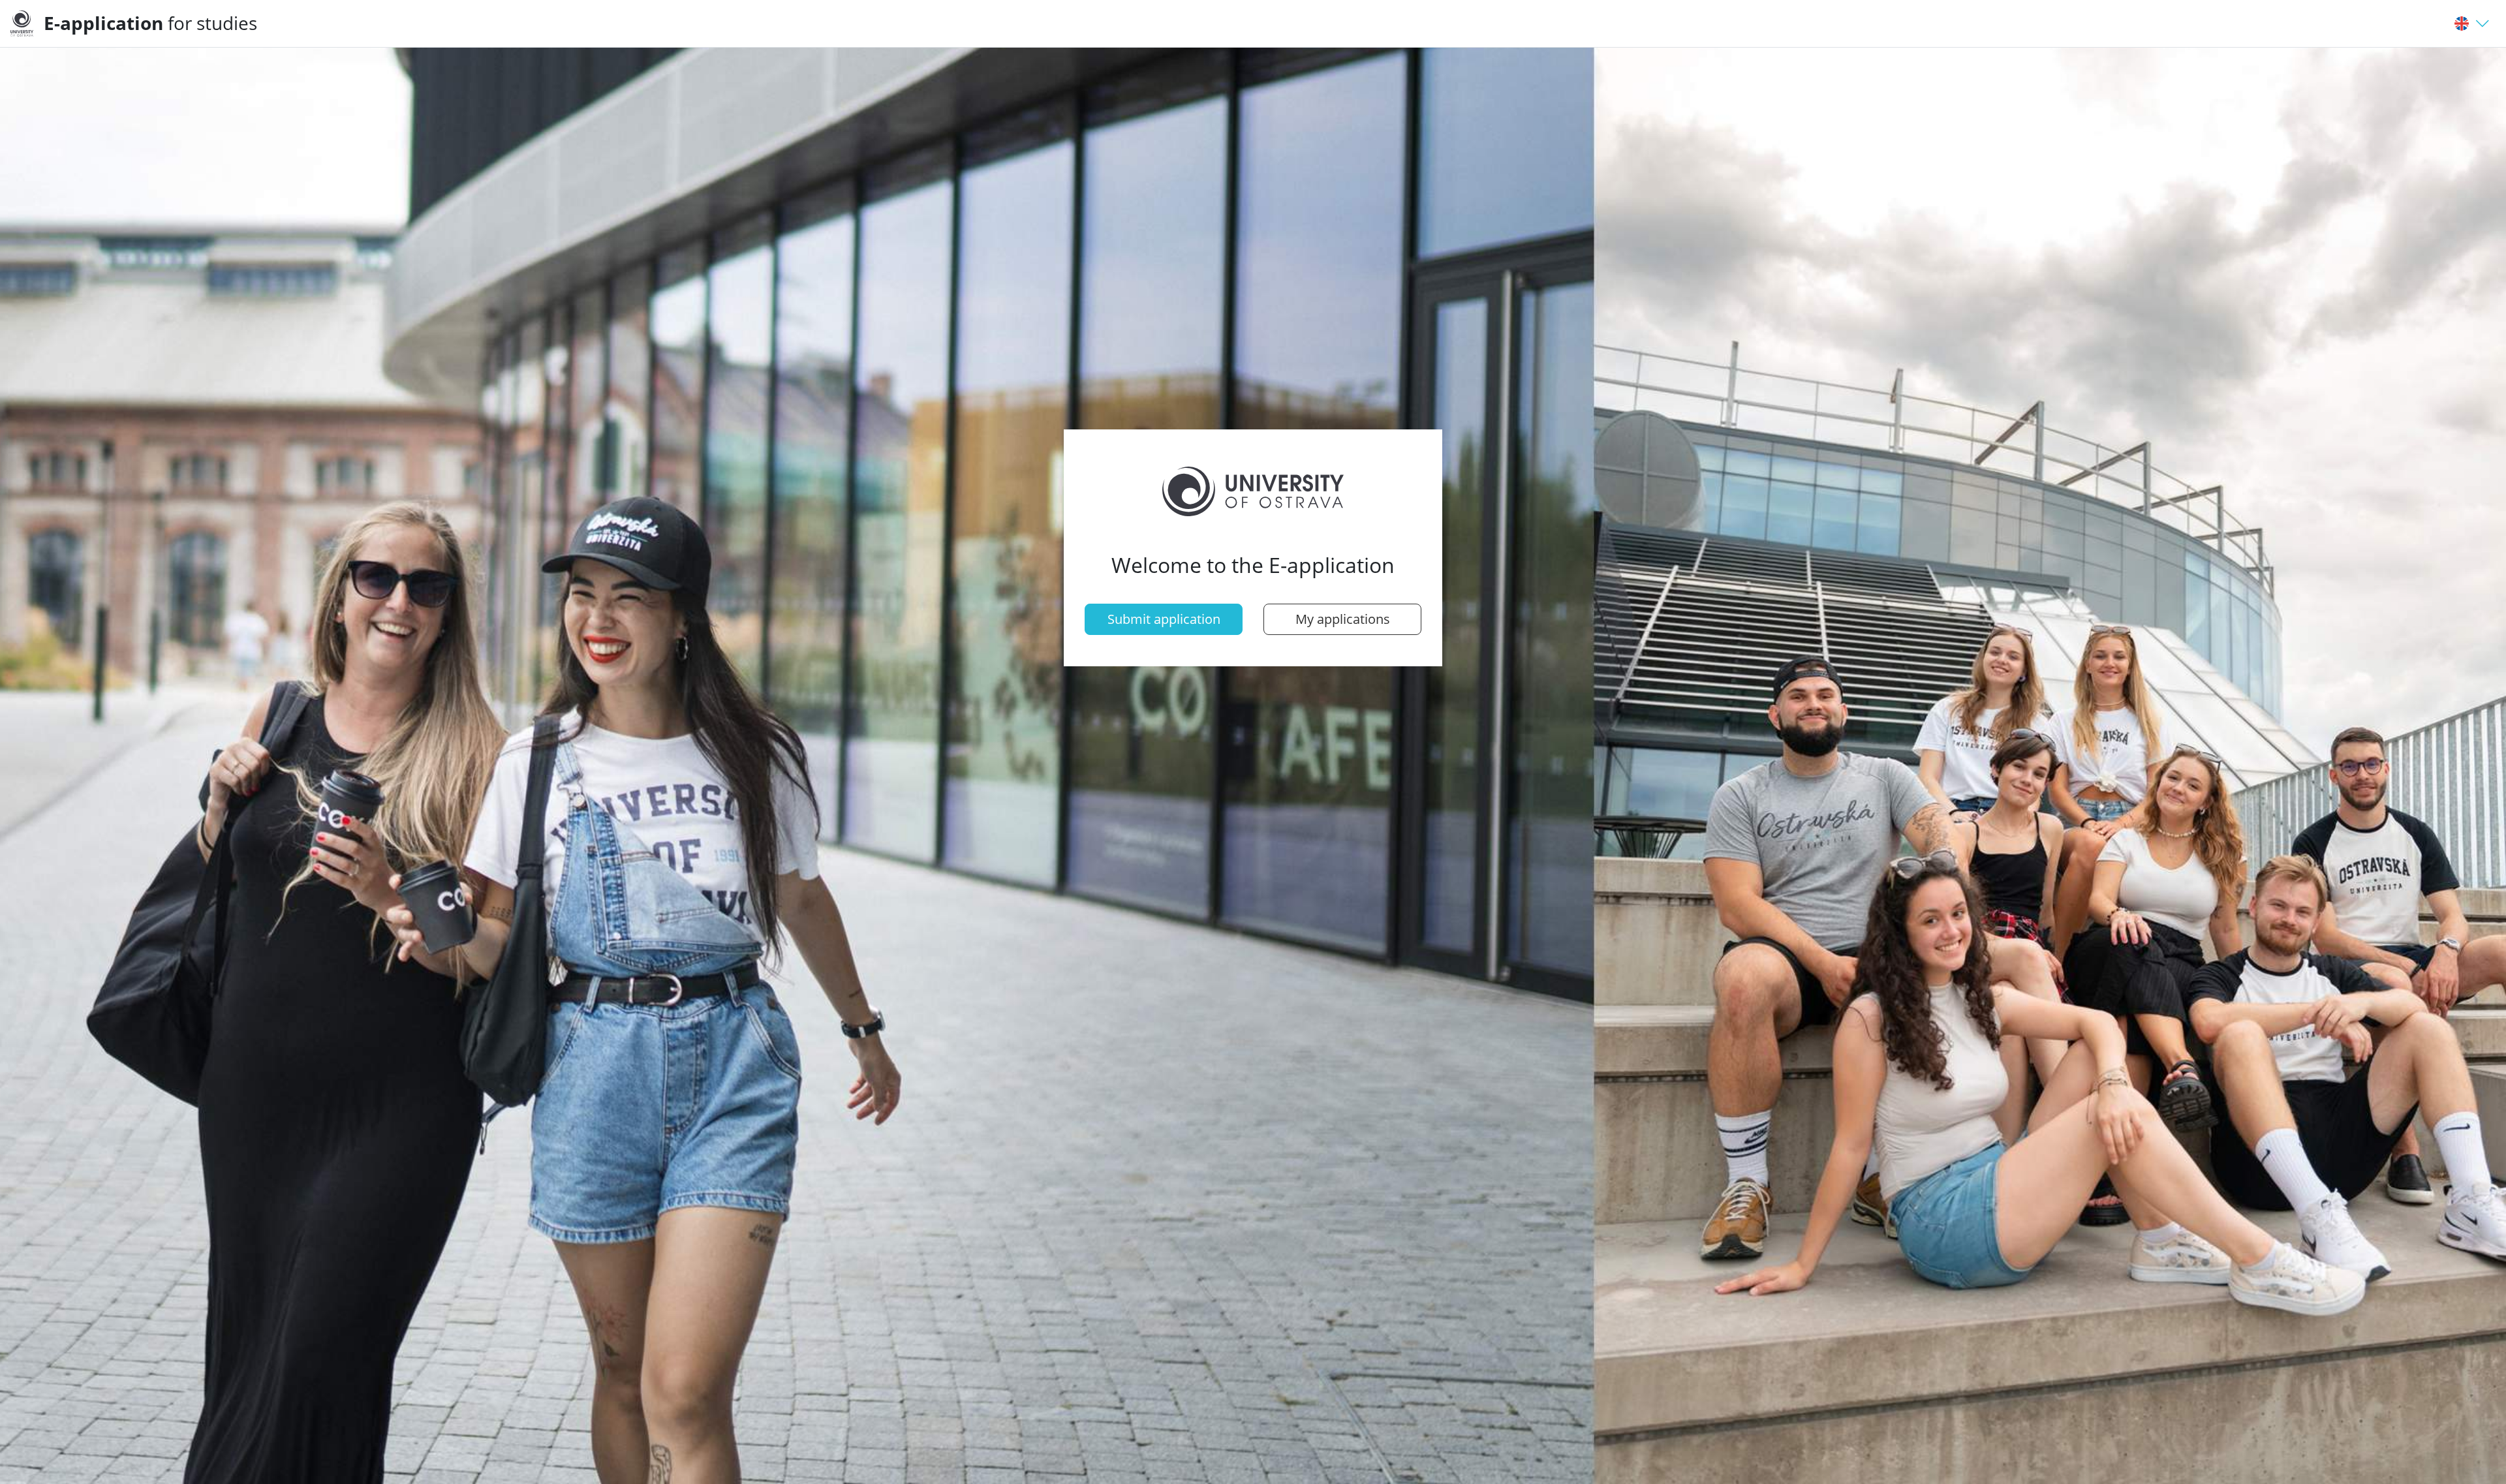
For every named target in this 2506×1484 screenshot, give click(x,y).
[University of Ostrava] (27, 23)
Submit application (1164, 619)
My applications (1343, 619)
